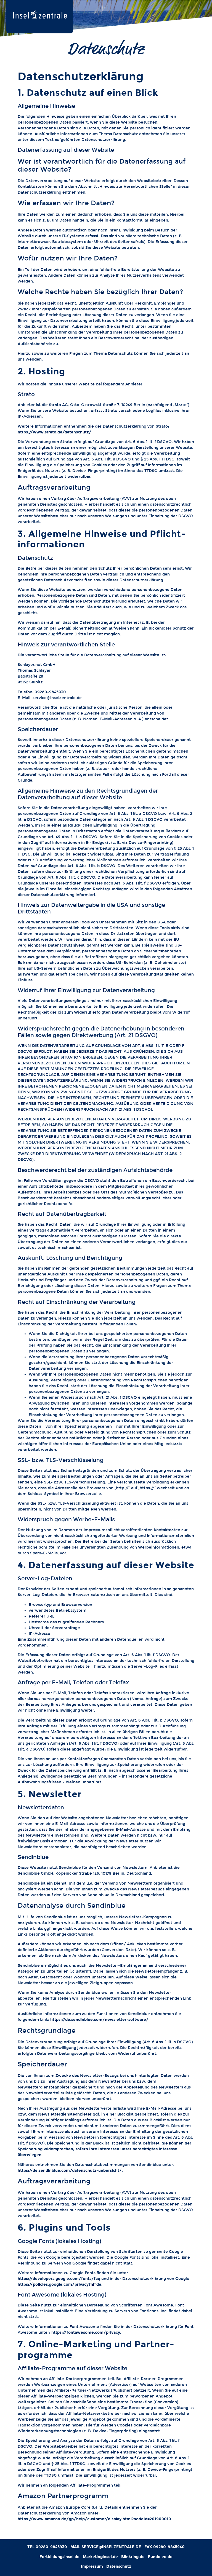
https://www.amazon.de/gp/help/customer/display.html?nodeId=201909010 (94, 2519)
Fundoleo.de (160, 2557)
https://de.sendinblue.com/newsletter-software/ (99, 2020)
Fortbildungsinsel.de (59, 2557)
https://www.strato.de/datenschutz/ (55, 432)
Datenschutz (119, 2566)
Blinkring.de (133, 2557)
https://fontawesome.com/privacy (86, 2333)
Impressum (92, 2566)
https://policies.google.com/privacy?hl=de (59, 2285)
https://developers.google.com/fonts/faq (59, 2279)
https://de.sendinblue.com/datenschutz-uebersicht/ (70, 2171)
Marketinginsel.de (100, 2557)
